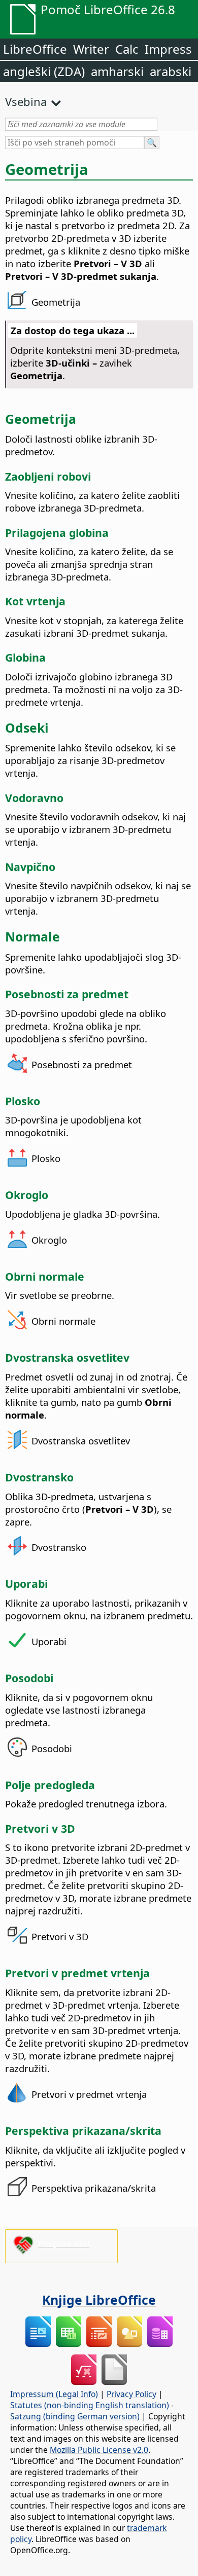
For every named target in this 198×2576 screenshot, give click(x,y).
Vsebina (26, 101)
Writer (91, 49)
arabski (171, 71)
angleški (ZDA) (44, 71)
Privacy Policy (131, 2394)
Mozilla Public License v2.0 (99, 2450)
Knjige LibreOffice (99, 2300)
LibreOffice (35, 49)
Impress (168, 49)
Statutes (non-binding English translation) (90, 2405)
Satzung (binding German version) (75, 2416)
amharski (117, 71)
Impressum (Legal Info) (54, 2394)
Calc (127, 49)
